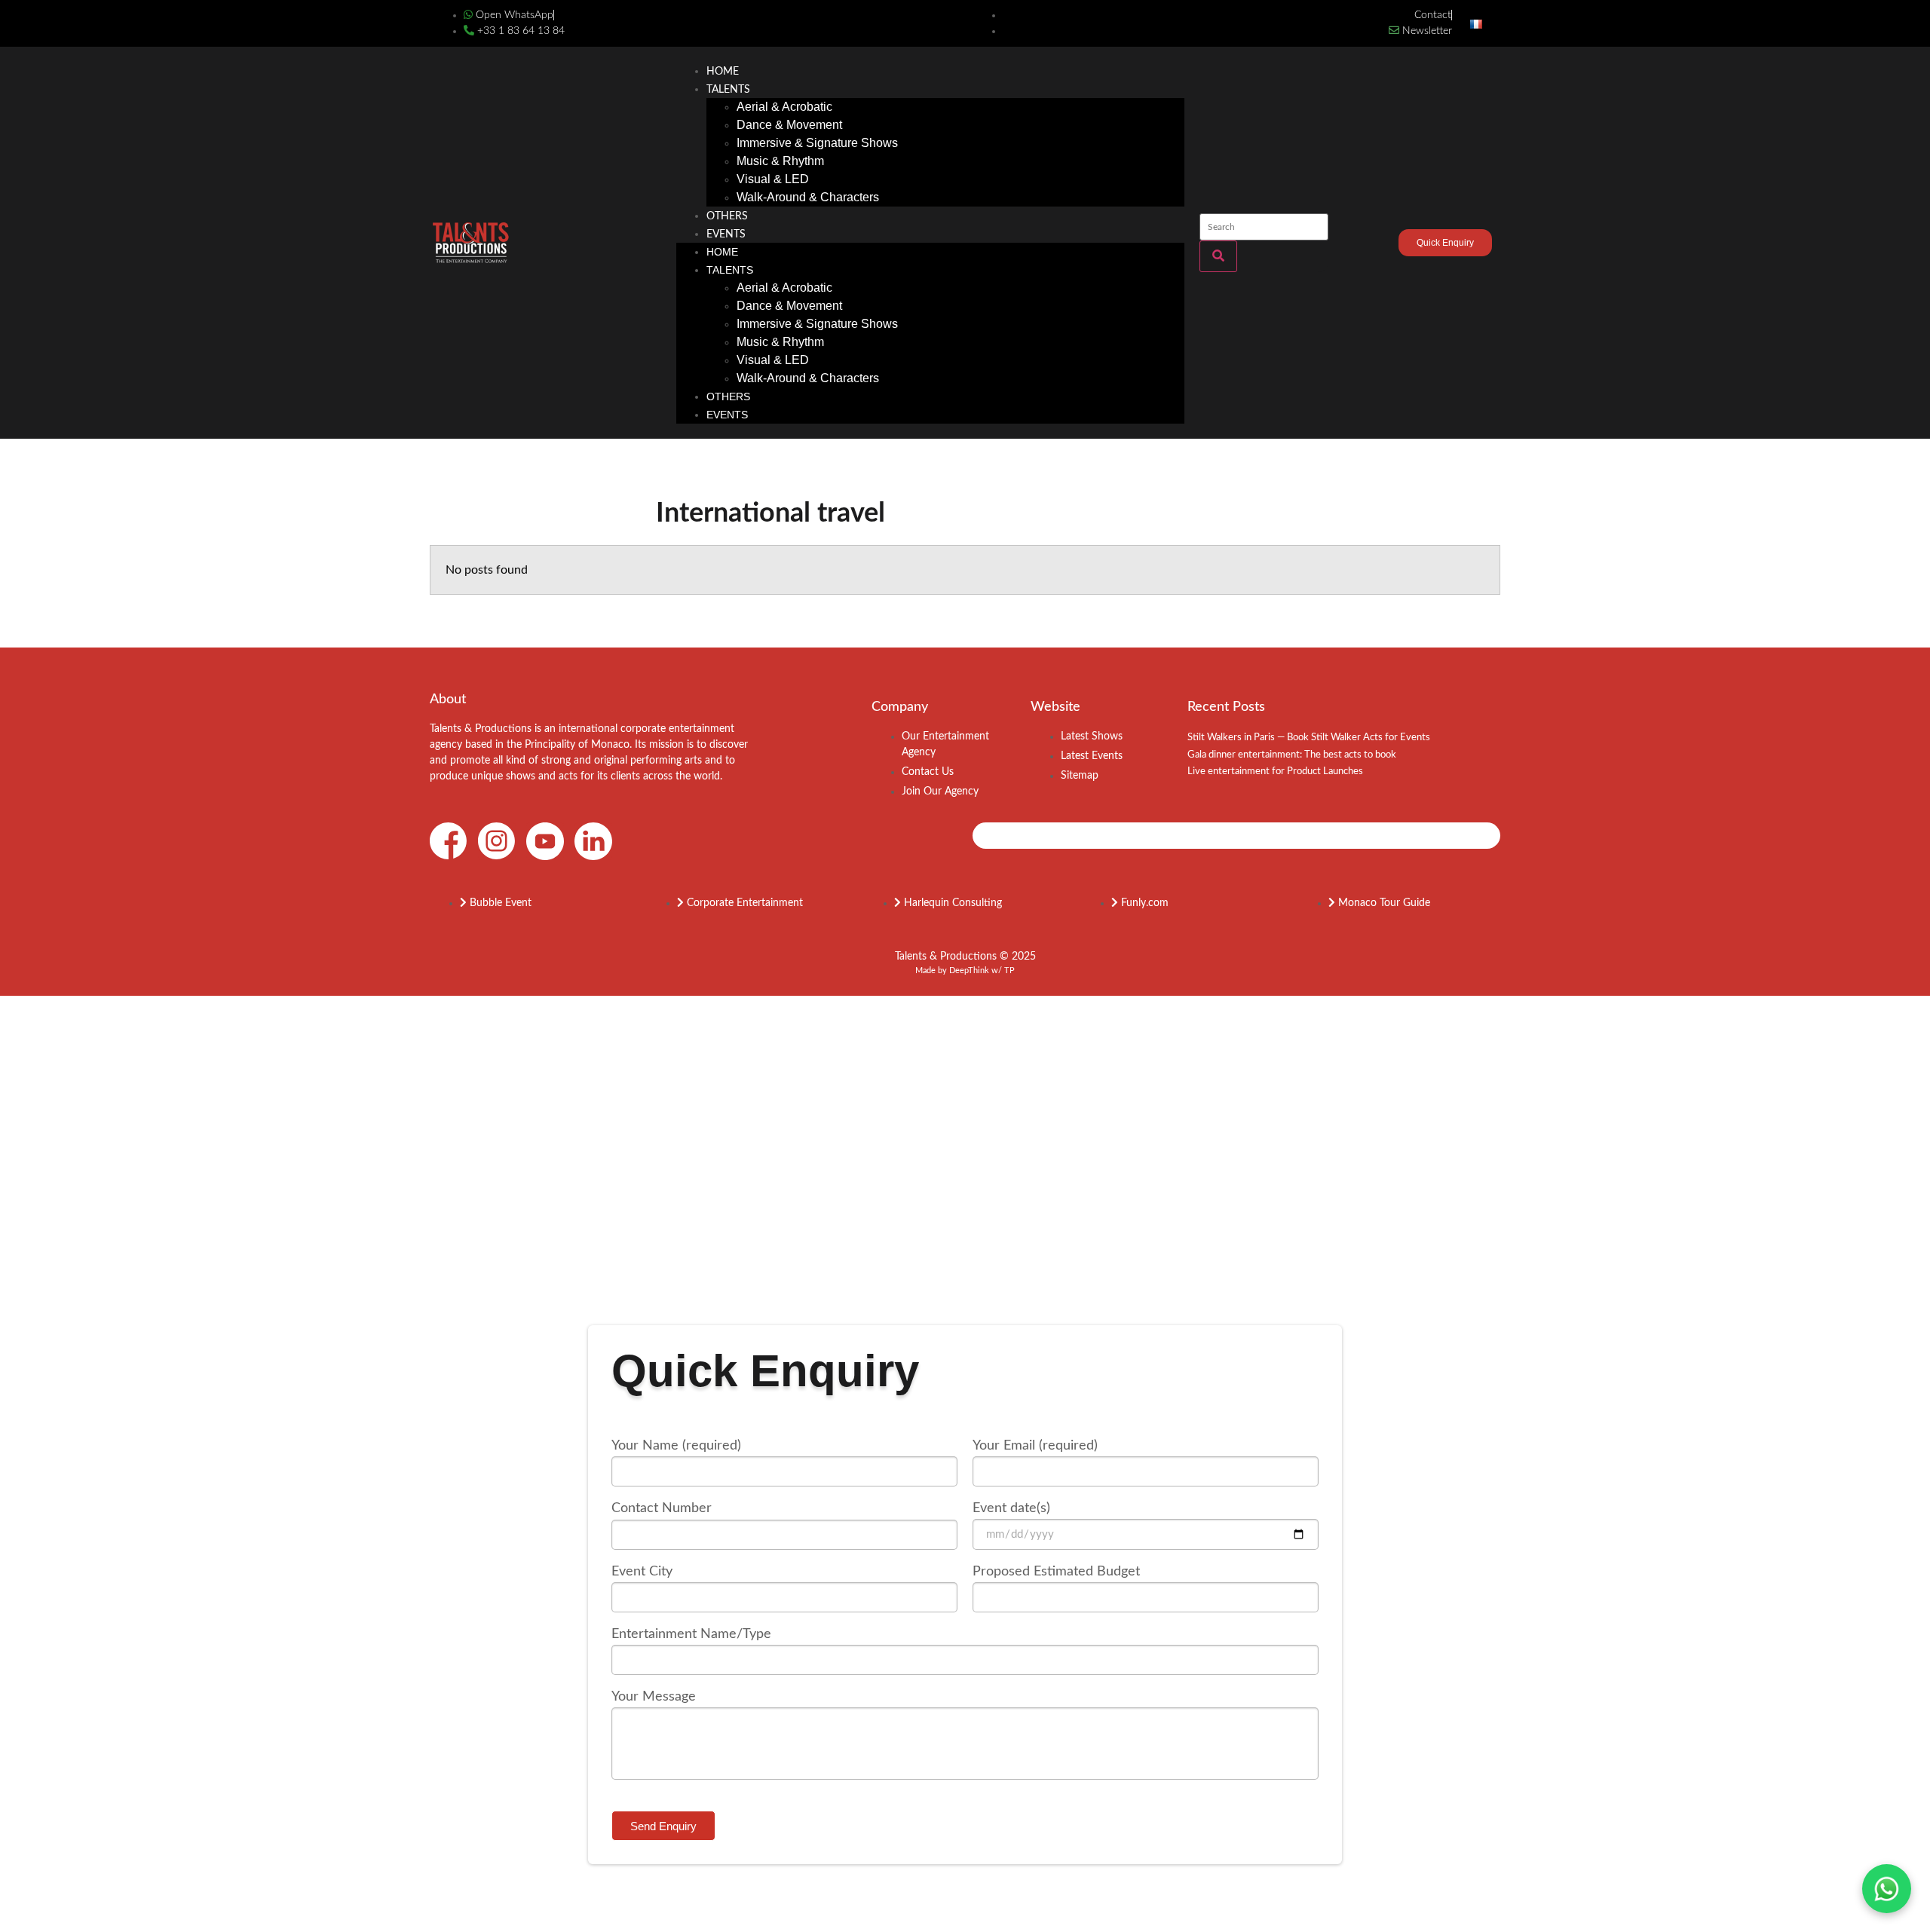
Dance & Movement (789, 125)
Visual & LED (773, 179)
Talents (728, 90)
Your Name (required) (676, 1446)
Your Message (654, 1697)
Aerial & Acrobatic (784, 107)
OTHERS (727, 216)
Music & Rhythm (780, 161)
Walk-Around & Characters (808, 197)
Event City (642, 1572)
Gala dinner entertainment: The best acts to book (1292, 755)
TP (1009, 971)
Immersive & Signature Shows (817, 143)
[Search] (1218, 256)
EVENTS (726, 234)
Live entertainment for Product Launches (1275, 772)
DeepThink (969, 971)
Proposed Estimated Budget (1056, 1572)
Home (723, 72)
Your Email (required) (1035, 1446)
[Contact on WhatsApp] (1887, 1889)
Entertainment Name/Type (691, 1634)
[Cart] (1372, 245)
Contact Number (662, 1508)
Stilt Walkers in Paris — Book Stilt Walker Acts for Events (1309, 738)
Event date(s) (1011, 1508)
